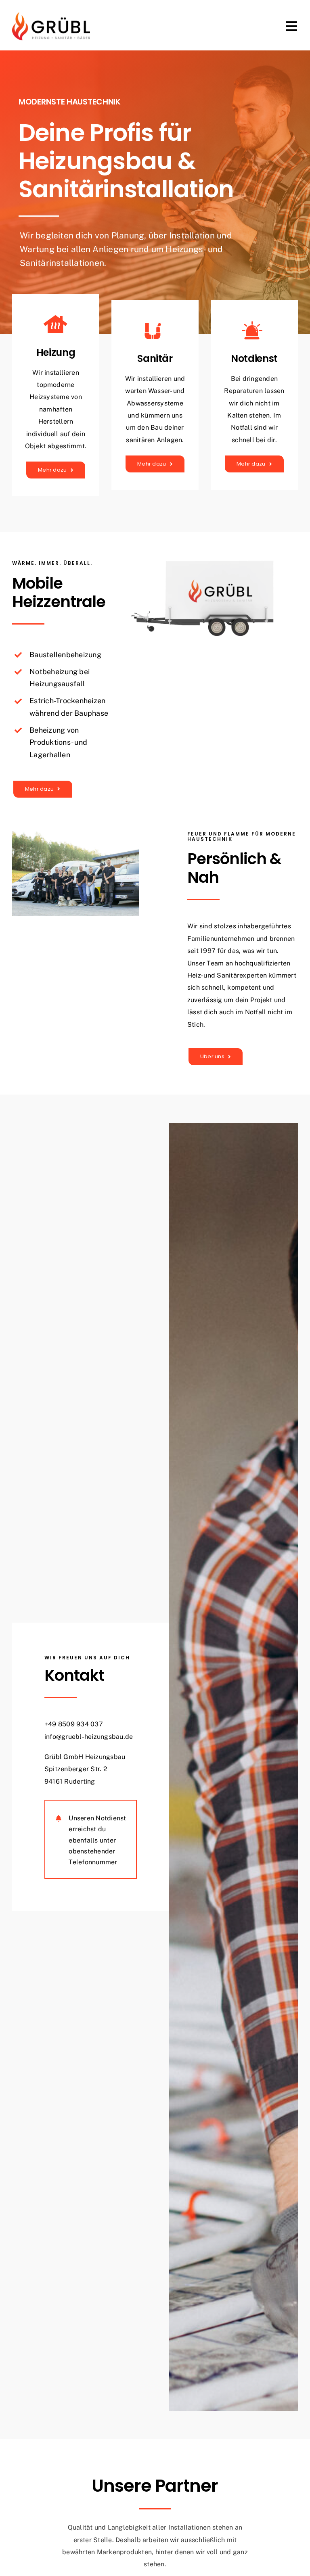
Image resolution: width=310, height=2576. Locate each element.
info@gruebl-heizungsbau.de (89, 1737)
